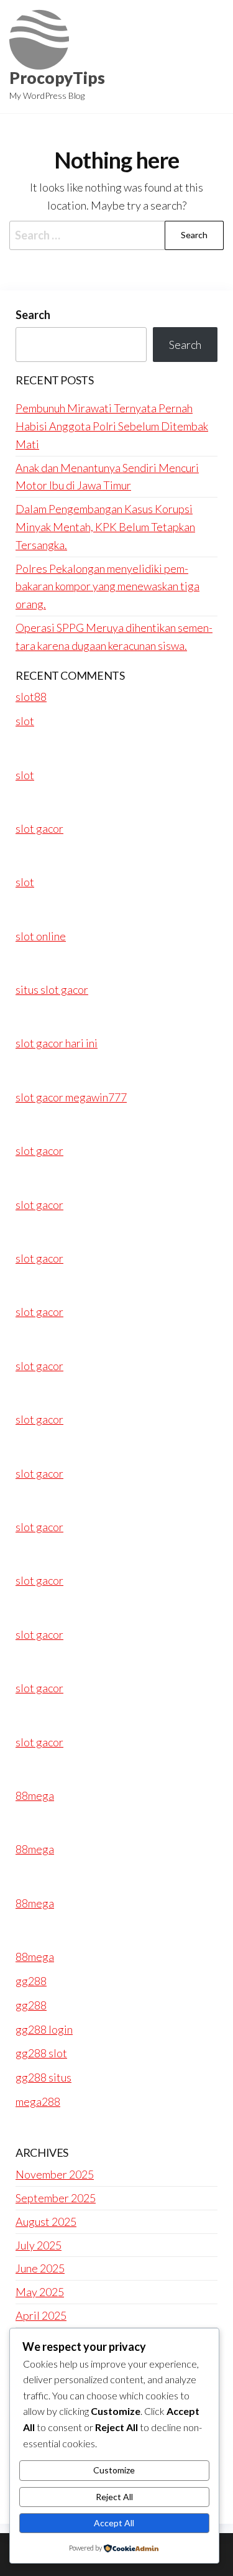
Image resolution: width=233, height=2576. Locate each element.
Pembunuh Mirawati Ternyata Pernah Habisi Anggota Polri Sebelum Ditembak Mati (112, 426)
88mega (35, 1795)
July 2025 (39, 2245)
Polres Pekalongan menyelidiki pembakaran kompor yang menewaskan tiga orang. (107, 586)
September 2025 (56, 2198)
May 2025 (40, 2292)
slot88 (31, 697)
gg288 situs (43, 2077)
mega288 (38, 2101)
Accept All (114, 2523)
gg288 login (44, 2029)
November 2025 (55, 2174)
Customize (114, 2470)
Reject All (114, 2497)
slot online (41, 936)
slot (25, 721)
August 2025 (46, 2222)
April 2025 (41, 2315)
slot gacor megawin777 (71, 1097)
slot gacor (39, 828)
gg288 (31, 1981)
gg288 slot (41, 2053)
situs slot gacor (52, 989)
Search (33, 315)
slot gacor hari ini (57, 1043)
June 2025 (40, 2268)
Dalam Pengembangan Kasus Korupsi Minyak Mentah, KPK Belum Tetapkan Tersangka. (105, 527)
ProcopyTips (57, 78)
